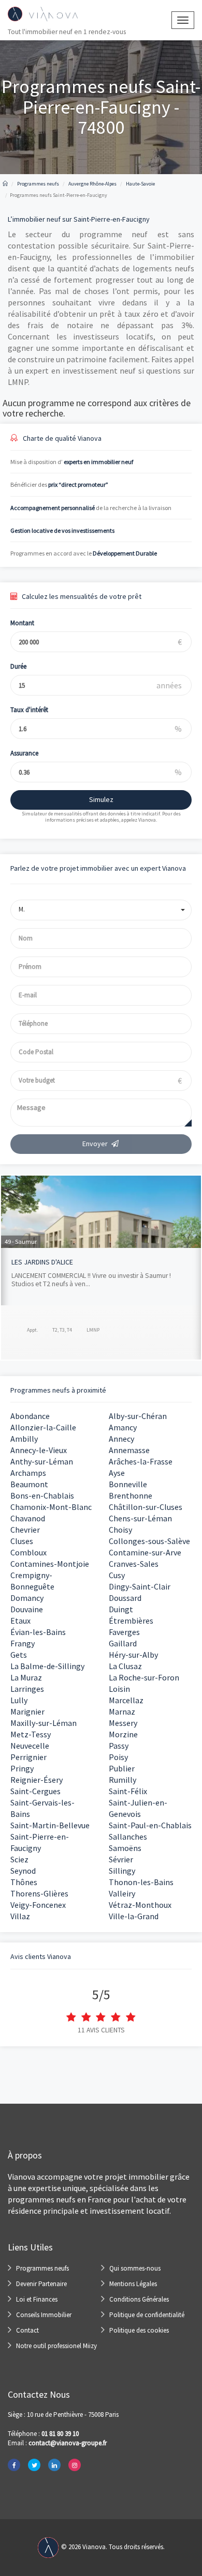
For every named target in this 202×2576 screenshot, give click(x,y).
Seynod (23, 1871)
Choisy (120, 1530)
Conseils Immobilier (44, 2315)
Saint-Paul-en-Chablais (150, 1825)
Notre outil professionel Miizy (56, 2346)
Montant (22, 623)
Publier (122, 1768)
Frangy (23, 1643)
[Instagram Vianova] (75, 2465)
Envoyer (95, 1144)
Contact (27, 2330)
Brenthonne (131, 1495)
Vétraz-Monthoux (140, 1905)
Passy (119, 1746)
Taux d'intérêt (29, 710)
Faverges (124, 1632)
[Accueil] (5, 184)
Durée (18, 666)
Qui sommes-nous (135, 2268)
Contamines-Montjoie (50, 1564)
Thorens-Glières (39, 1893)
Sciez (19, 1859)
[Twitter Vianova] (34, 2465)
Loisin (119, 1689)
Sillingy (122, 1871)
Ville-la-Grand (134, 1916)
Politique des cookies (139, 2330)
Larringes (27, 1689)
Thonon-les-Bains (141, 1882)
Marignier (27, 1711)
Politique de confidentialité (147, 2315)
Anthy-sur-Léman (42, 1461)
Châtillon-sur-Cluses (146, 1507)
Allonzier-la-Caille (43, 1427)
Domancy (27, 1598)
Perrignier (28, 1757)
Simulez (101, 799)
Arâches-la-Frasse (141, 1461)
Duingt (121, 1609)
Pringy (22, 1768)
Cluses (22, 1541)
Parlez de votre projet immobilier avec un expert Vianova (98, 868)
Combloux (28, 1552)
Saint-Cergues (35, 1791)
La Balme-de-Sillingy (47, 1666)
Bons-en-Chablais (42, 1495)
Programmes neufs (42, 2268)
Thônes (24, 1882)
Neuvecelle (30, 1746)
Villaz (20, 1916)
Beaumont (29, 1484)
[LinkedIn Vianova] (54, 2465)
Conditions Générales (139, 2299)
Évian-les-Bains (38, 1632)
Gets (19, 1655)
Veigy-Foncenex (38, 1905)
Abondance (30, 1416)
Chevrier (25, 1530)
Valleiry (122, 1893)
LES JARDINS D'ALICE (42, 1262)
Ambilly (24, 1439)
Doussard (125, 1598)
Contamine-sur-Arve (145, 1552)
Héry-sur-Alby (133, 1655)
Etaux (20, 1621)
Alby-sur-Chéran (138, 1416)
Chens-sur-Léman (140, 1518)
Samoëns (125, 1848)
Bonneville (128, 1484)
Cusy (117, 1575)
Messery (123, 1723)
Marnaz (122, 1711)
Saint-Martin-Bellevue (50, 1825)
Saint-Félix (128, 1791)
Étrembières (131, 1621)
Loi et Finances (37, 2299)
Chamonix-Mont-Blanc (51, 1507)
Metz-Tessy (31, 1734)
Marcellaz (126, 1700)
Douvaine (27, 1609)
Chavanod (28, 1518)
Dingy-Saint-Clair (140, 1586)
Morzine (123, 1734)
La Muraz (26, 1677)
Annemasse (129, 1450)
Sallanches (128, 1837)
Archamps (28, 1473)
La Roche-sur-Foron (144, 1677)
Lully (19, 1700)
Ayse (117, 1473)
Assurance (24, 753)
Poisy (118, 1757)
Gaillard (123, 1643)
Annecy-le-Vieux (39, 1450)
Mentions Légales (133, 2284)
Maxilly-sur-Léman (44, 1723)
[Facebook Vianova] (14, 2465)
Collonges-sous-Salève (149, 1541)
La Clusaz (125, 1666)
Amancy (123, 1427)
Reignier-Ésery (37, 1780)
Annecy (121, 1439)
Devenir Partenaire (41, 2284)
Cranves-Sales (134, 1564)
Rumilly (122, 1780)
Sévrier (121, 1859)
